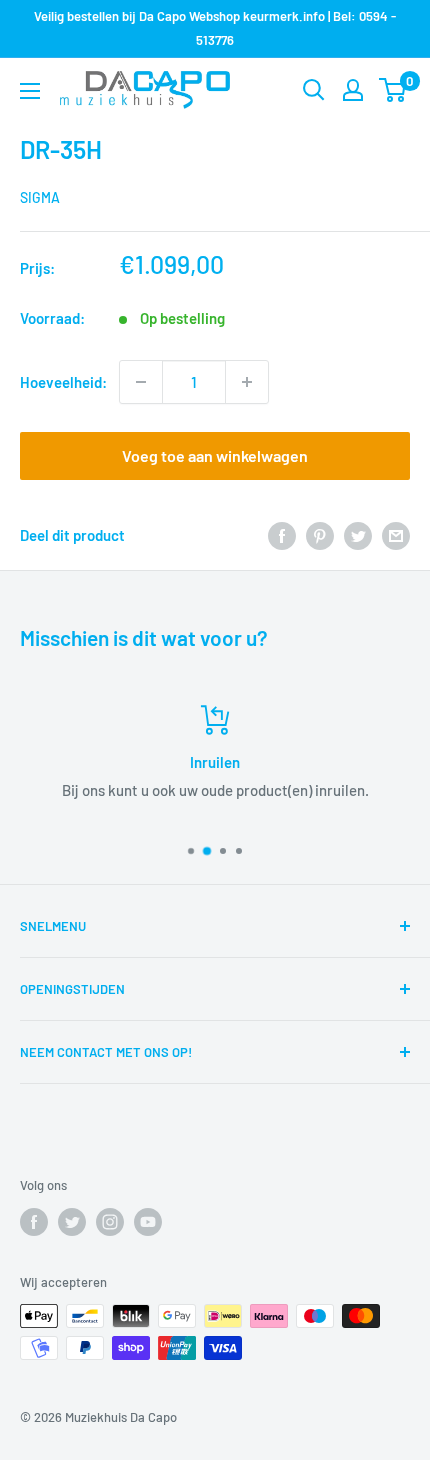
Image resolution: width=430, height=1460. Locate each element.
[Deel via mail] (396, 535)
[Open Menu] (30, 91)
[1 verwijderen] (141, 382)
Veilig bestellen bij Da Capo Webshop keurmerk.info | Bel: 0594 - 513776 (215, 28)
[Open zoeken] (314, 90)
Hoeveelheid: (63, 382)
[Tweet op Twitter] (358, 535)
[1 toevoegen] (247, 382)
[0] (393, 90)
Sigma (40, 197)
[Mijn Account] (353, 90)
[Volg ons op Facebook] (34, 1222)
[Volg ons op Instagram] (110, 1222)
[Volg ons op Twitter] (72, 1222)
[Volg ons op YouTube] (148, 1222)
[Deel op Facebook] (282, 535)
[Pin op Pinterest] (320, 535)
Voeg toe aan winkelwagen (215, 455)
